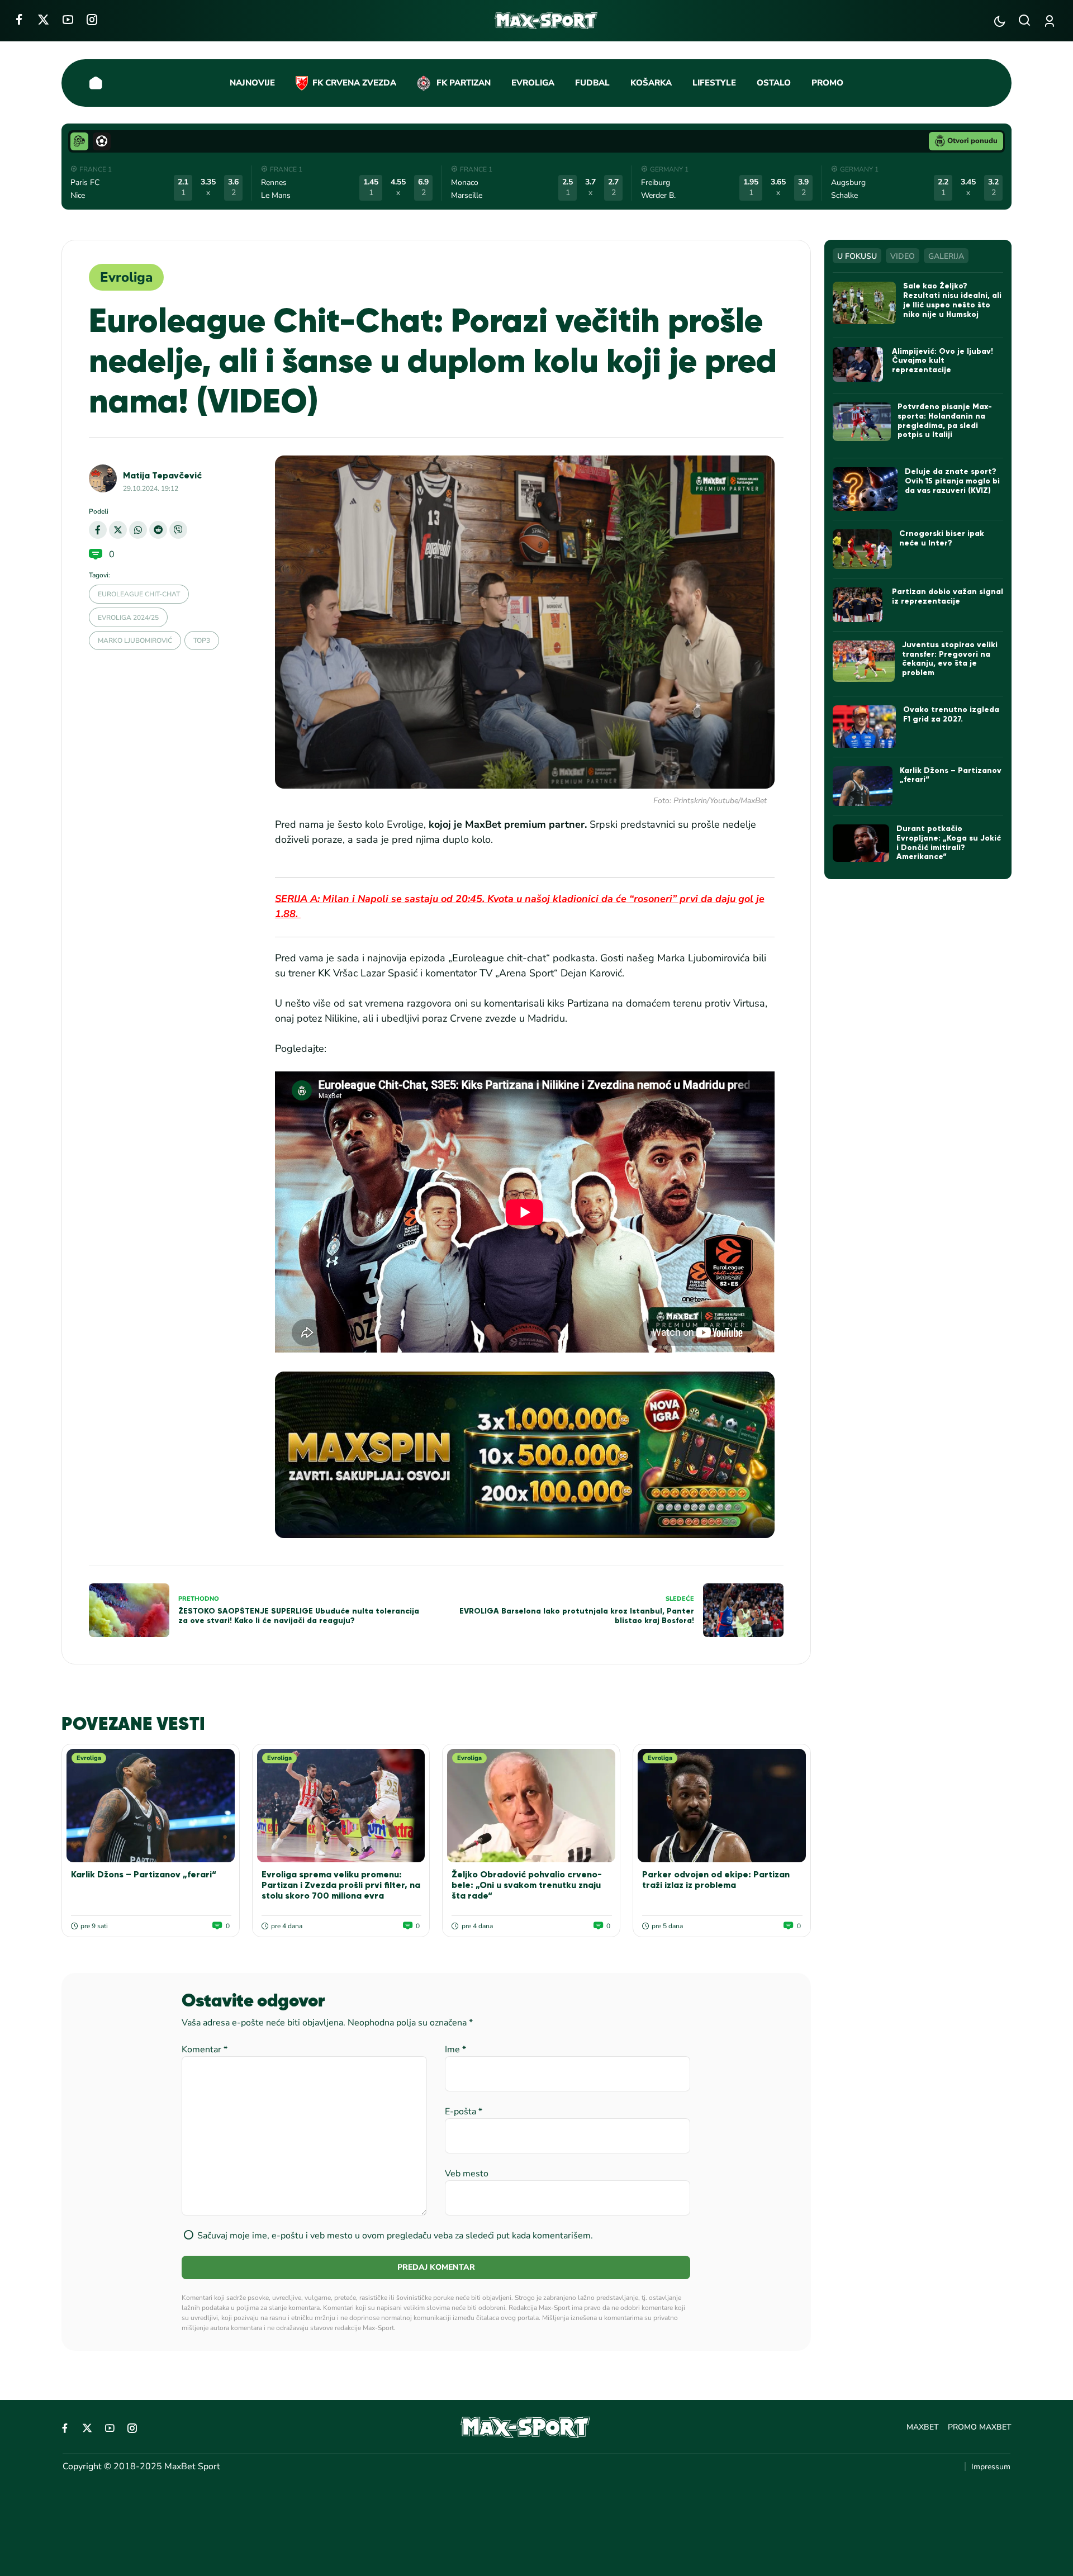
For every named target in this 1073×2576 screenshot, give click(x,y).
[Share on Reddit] (158, 530)
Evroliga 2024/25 (128, 618)
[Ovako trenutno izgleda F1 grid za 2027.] (865, 727)
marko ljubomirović (135, 641)
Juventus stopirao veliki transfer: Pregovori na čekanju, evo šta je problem (950, 659)
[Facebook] (19, 19)
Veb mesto (467, 2174)
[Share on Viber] (178, 530)
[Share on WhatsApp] (138, 530)
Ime (455, 2050)
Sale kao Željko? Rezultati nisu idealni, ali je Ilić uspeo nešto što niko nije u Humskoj (952, 300)
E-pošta (464, 2112)
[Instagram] (92, 19)
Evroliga (126, 277)
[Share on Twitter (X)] (118, 530)
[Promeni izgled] (1000, 21)
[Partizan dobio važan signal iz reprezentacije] (859, 605)
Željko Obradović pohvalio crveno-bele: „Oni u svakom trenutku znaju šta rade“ (527, 1885)
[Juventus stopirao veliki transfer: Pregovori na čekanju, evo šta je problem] (864, 661)
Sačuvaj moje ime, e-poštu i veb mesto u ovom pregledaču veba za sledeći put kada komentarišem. (395, 2236)
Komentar (205, 2050)
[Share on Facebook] (98, 530)
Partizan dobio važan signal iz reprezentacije (948, 596)
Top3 (202, 641)
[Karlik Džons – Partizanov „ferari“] (151, 1806)
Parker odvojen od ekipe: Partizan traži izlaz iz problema (716, 1880)
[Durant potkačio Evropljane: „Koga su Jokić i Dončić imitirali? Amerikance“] (861, 843)
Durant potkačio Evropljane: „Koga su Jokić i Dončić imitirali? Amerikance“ (949, 843)
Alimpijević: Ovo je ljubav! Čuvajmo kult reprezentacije (943, 361)
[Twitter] (43, 19)
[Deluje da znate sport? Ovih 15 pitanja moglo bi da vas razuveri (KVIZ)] (865, 489)
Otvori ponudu (972, 141)
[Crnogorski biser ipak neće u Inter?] (863, 549)
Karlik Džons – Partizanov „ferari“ (144, 1874)
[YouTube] (68, 19)
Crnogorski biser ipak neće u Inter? (942, 538)
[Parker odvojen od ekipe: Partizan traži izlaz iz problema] (722, 1806)
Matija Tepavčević (162, 475)
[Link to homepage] (546, 21)
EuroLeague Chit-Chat (139, 594)
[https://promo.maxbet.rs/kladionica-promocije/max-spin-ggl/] (525, 1455)
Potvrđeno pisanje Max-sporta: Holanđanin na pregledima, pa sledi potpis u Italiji (945, 421)
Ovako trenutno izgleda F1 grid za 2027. (951, 714)
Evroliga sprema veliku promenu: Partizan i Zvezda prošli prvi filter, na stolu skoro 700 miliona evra (341, 1885)
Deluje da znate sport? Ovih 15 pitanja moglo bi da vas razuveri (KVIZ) (952, 481)
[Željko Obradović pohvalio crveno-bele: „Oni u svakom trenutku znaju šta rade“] (531, 1806)
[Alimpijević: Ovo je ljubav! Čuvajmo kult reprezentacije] (859, 364)
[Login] (1051, 21)
